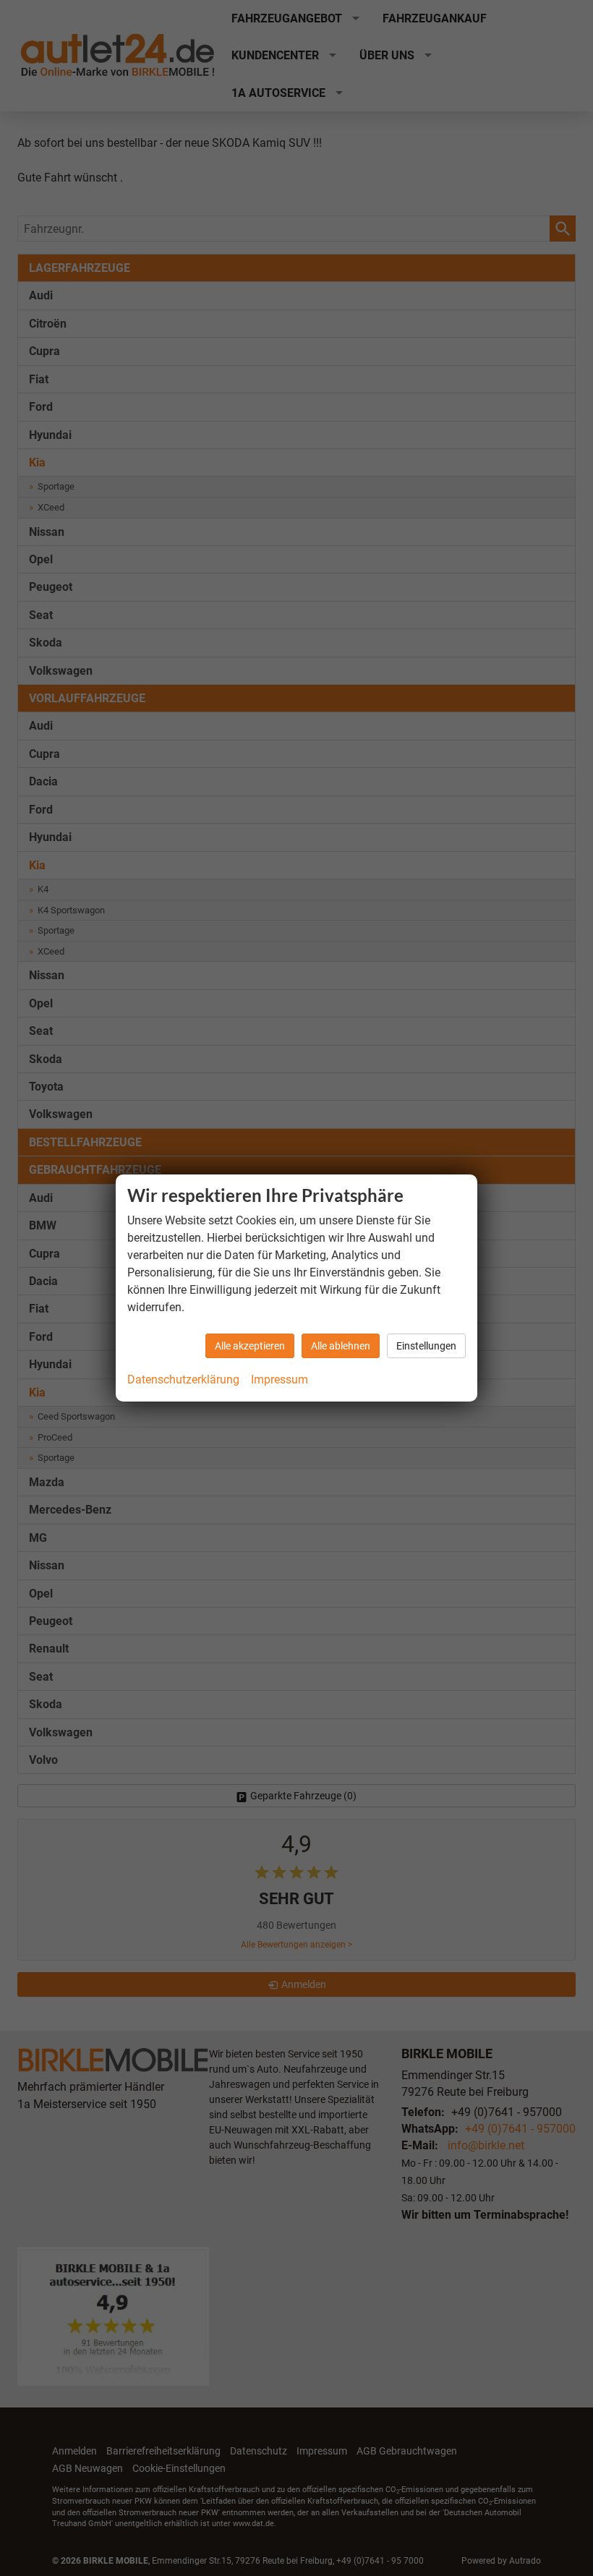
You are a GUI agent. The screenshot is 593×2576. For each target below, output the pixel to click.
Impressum (280, 1379)
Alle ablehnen (341, 1346)
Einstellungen (426, 1346)
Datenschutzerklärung (183, 1379)
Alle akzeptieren (250, 1346)
